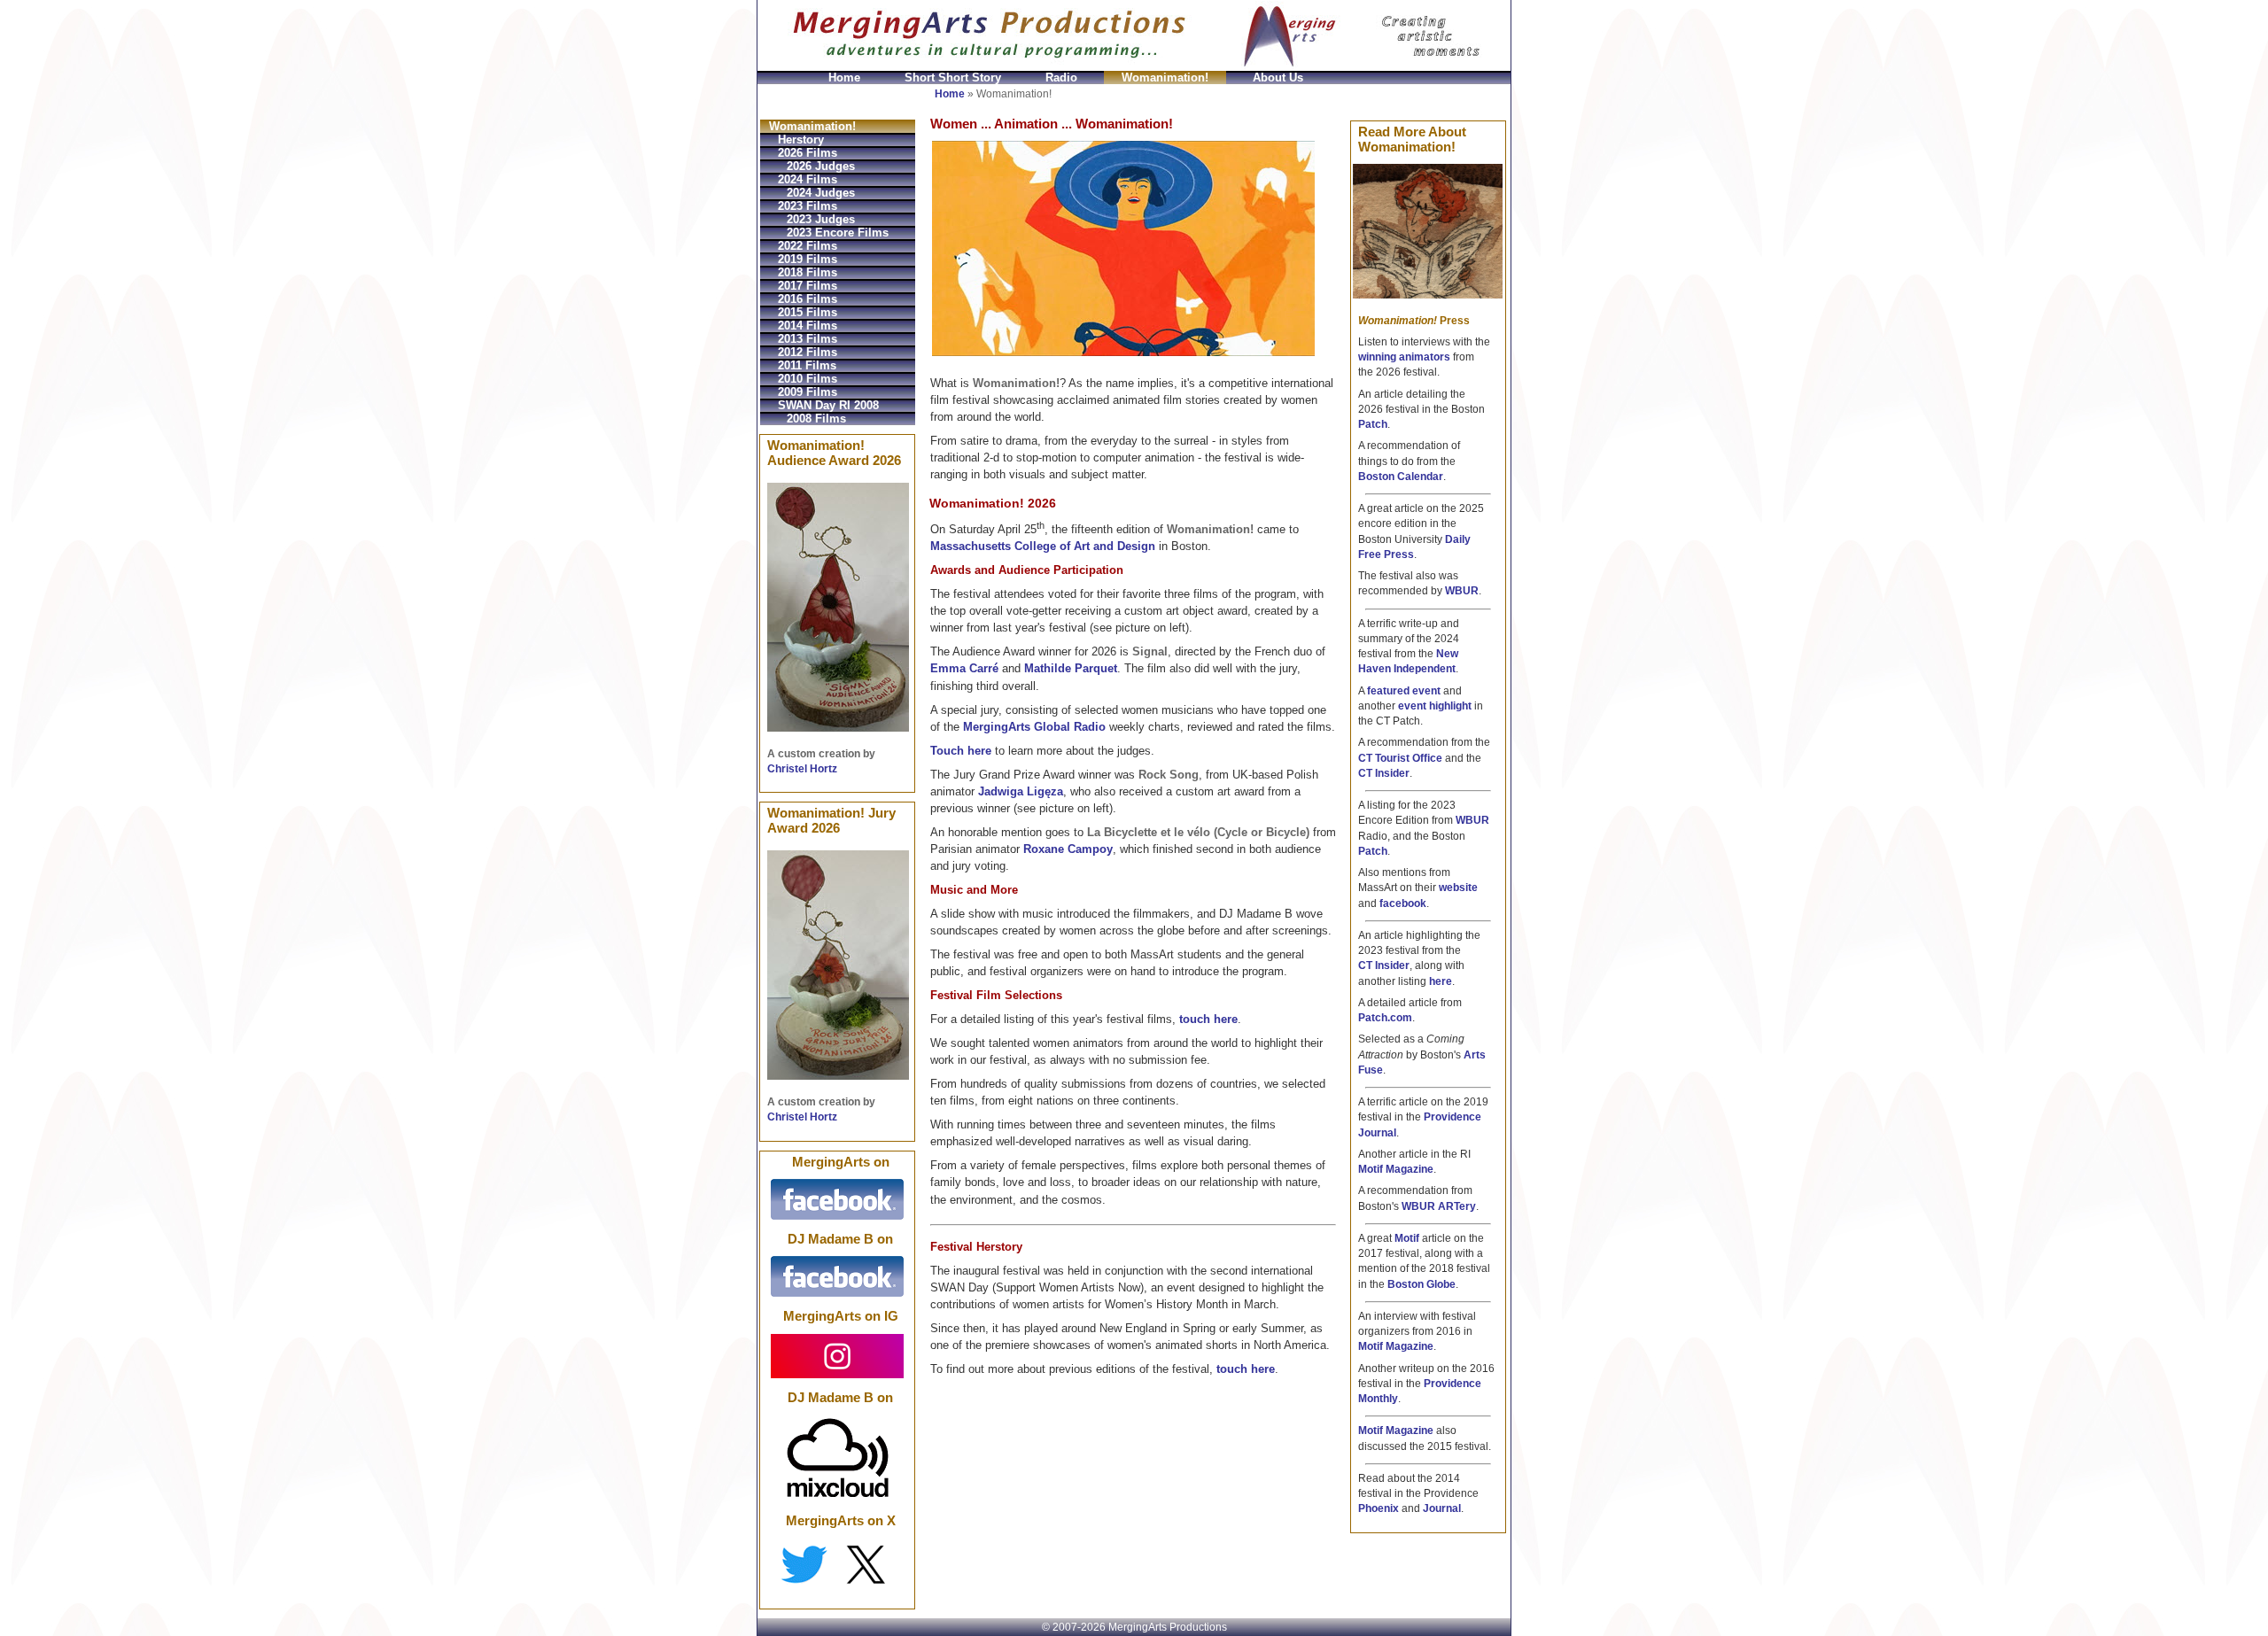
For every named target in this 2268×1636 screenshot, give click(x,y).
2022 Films (808, 246)
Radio (1061, 78)
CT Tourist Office (1400, 758)
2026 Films (808, 153)
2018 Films (808, 272)
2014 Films (808, 326)
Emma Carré (964, 668)
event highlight (1435, 706)
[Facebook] (837, 1198)
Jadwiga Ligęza (1021, 791)
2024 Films (808, 179)
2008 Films (816, 419)
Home (844, 78)
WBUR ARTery (1439, 1206)
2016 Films (808, 299)
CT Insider (1384, 773)
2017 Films (808, 286)
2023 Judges (821, 219)
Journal (1442, 1508)
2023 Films (808, 206)
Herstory (801, 140)
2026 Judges (821, 166)
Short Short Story (953, 78)
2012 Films (808, 352)
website (1458, 888)
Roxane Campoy (1068, 849)
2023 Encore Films (838, 233)
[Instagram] (837, 1355)
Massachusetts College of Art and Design (1043, 546)
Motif (1407, 1238)
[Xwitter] (837, 1563)
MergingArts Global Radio (1034, 727)
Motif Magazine (1396, 1169)
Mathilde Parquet (1071, 668)
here (1441, 981)
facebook (1403, 903)
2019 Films (808, 259)
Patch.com (1385, 1018)
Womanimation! (1165, 78)
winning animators (1404, 357)
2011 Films (807, 365)
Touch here (961, 751)
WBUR (1462, 591)
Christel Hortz (802, 769)
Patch (1373, 424)
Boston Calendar (1401, 477)
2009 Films (808, 392)
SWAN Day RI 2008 (828, 405)
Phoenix (1379, 1508)
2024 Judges (821, 193)
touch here (1208, 1019)
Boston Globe (1421, 1284)
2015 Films (808, 312)
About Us (1278, 78)
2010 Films (808, 379)
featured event (1404, 691)
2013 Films (808, 339)
